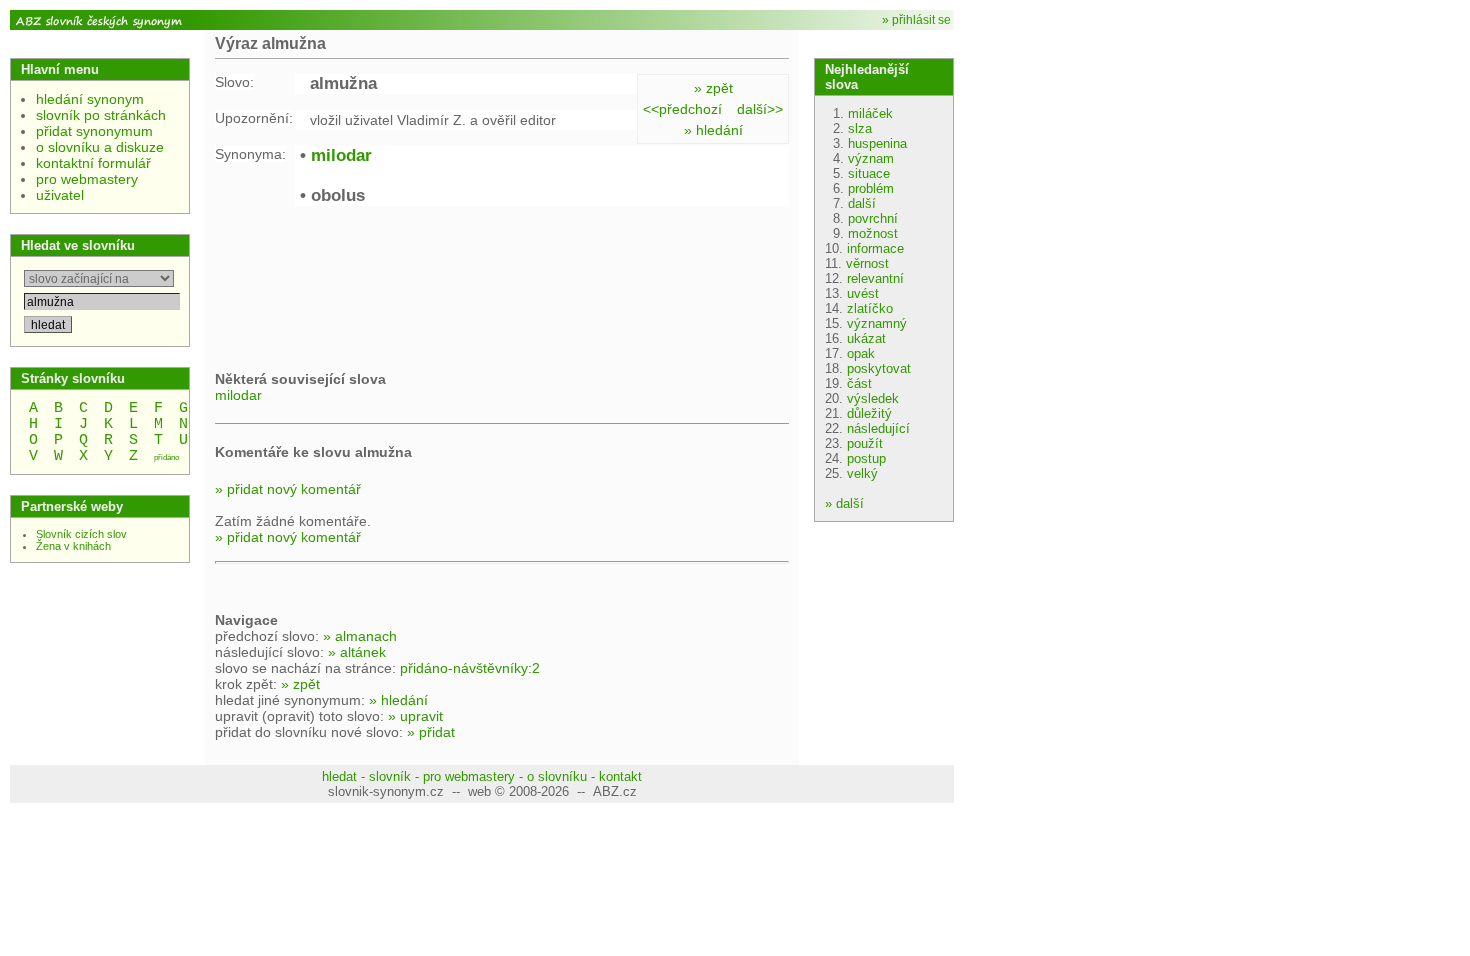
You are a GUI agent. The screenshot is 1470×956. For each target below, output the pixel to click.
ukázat (866, 338)
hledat (339, 776)
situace (869, 173)
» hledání (713, 130)
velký (862, 473)
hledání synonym (90, 99)
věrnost (867, 263)
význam (871, 158)
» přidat (431, 732)
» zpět (713, 88)
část (859, 383)
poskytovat (879, 368)
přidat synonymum (94, 131)
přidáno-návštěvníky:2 (470, 668)
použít (865, 443)
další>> (760, 109)
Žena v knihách (73, 546)
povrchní (873, 218)
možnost (873, 233)
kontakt (620, 776)
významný (877, 323)
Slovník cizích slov (81, 534)
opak (861, 353)
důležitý (869, 413)
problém (871, 188)
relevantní (875, 278)
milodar (341, 155)
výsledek (873, 398)
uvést (863, 293)
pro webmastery (87, 179)
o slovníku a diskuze (100, 147)
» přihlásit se (916, 20)
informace (875, 248)
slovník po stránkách (101, 115)
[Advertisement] (375, 286)
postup (866, 458)
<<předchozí (682, 109)
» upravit (415, 716)
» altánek (357, 652)
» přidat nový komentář (288, 489)
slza (860, 128)
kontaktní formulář (93, 163)
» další (844, 503)
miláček (870, 113)
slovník (390, 776)
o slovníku (557, 776)
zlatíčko (870, 308)
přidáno (166, 457)
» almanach (360, 636)
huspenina (877, 143)
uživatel (60, 195)
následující (878, 428)
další (862, 203)
